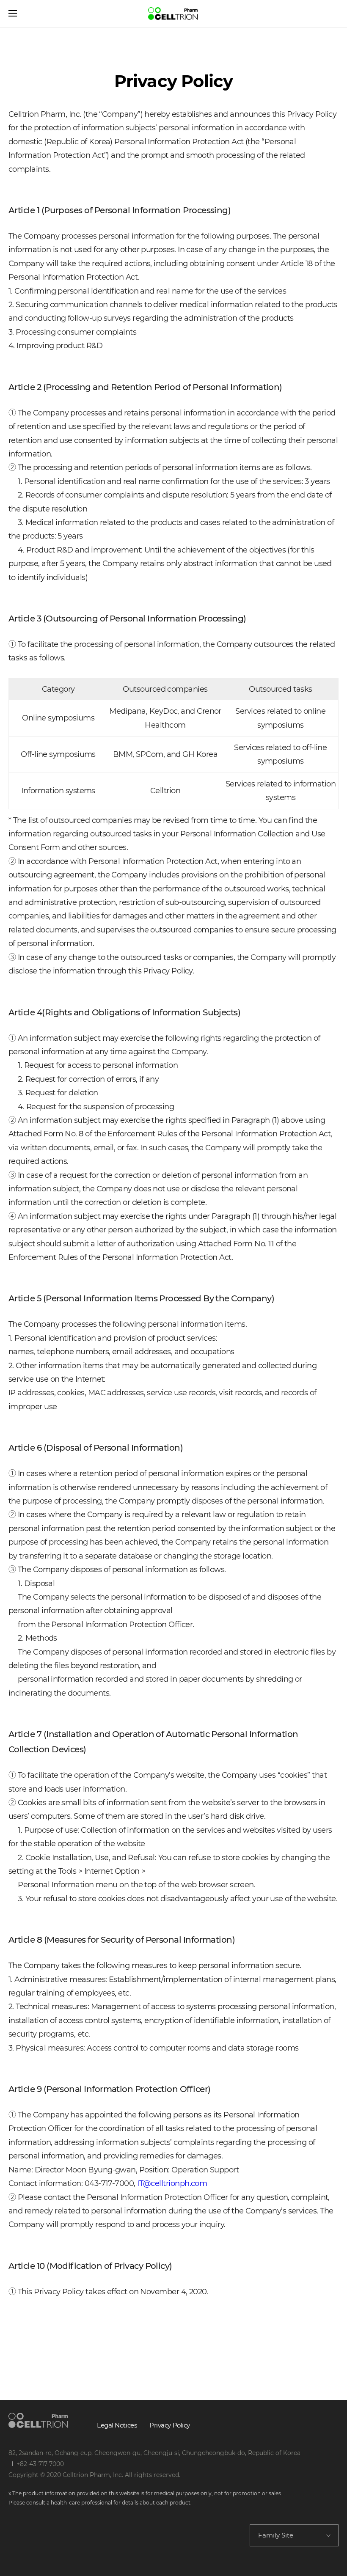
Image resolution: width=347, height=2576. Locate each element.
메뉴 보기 (13, 14)
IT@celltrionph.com (172, 2183)
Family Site (276, 2535)
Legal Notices (117, 2425)
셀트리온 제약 (173, 14)
